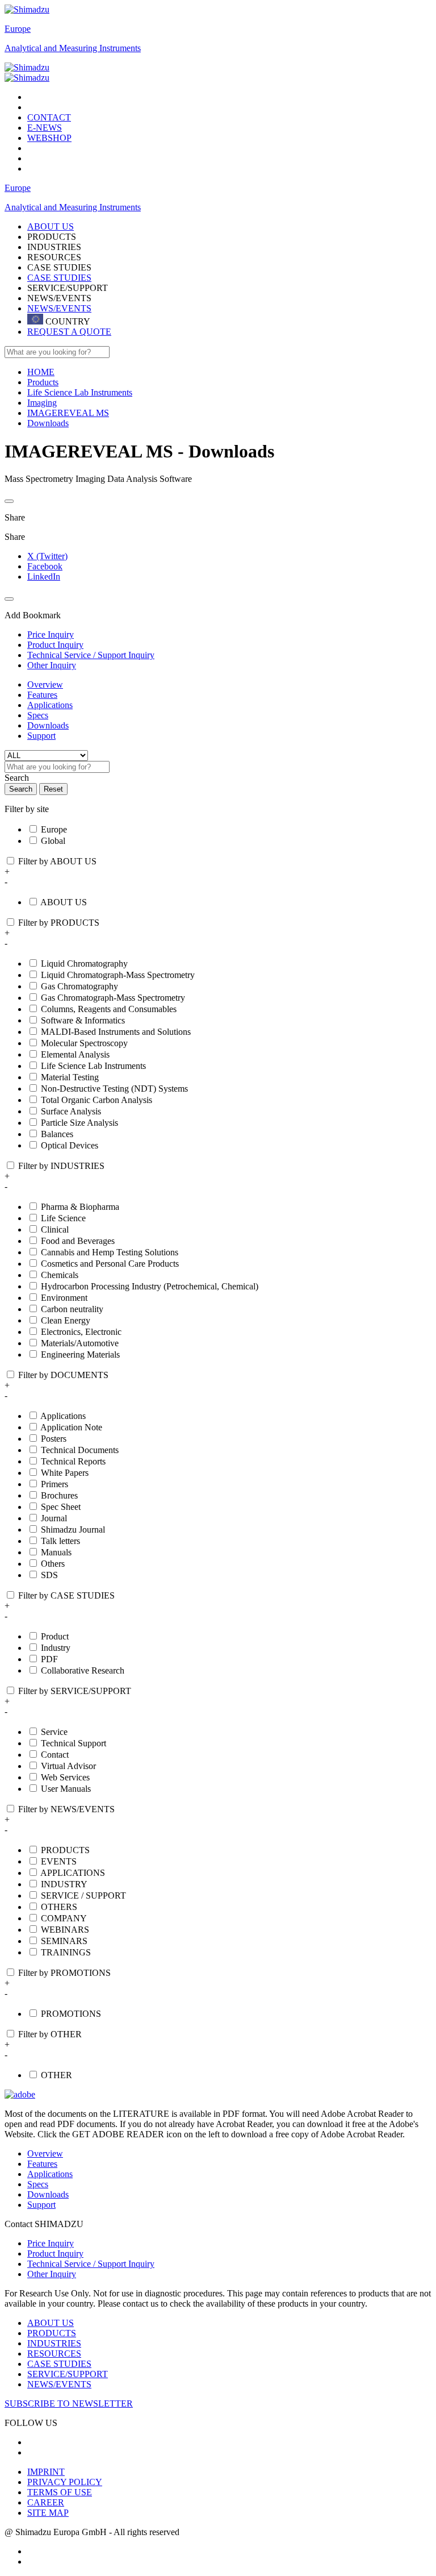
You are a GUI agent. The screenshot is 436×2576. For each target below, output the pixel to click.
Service (54, 1732)
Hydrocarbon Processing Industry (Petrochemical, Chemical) (150, 1286)
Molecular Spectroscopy (84, 1043)
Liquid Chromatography (84, 964)
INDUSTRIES (54, 2343)
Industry (56, 1648)
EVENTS (59, 1861)
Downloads (48, 725)
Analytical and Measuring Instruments (73, 48)
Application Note (71, 1427)
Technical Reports (73, 1461)
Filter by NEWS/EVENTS (66, 1809)
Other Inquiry (52, 2274)
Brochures (59, 1495)
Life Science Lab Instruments (93, 1066)
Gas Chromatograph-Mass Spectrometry (113, 998)
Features (42, 695)
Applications (50, 705)
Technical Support (74, 1743)
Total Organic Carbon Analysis (97, 1100)
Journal (54, 1518)
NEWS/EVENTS (59, 308)
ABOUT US (64, 902)
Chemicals (60, 1275)
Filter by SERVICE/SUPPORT (75, 1691)
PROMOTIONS (71, 2014)
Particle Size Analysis (79, 1123)
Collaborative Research (83, 1670)
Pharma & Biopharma (80, 1207)
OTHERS (59, 1907)
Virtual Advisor (68, 1766)
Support (41, 736)
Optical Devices (70, 1145)
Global (53, 841)
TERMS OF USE (60, 2492)
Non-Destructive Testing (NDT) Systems (114, 1089)
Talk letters (60, 1541)
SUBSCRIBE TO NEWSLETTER (69, 2404)
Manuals (56, 1552)
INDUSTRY (64, 1884)
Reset (53, 789)
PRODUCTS (65, 1850)
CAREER (46, 2502)
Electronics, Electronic (81, 1332)
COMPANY (64, 1918)
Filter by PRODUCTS (59, 923)
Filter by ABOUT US (57, 861)
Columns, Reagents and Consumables (109, 1009)
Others (53, 1564)
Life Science (63, 1218)
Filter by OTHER (50, 2034)
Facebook (45, 566)
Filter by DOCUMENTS (63, 1375)
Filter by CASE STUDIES (66, 1595)
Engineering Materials (80, 1354)
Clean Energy (66, 1320)
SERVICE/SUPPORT (68, 2374)
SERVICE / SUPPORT (83, 1895)
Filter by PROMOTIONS (64, 1973)
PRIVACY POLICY (65, 2482)
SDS (49, 1575)
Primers (54, 1484)
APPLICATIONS (73, 1873)
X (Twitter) (47, 556)
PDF (49, 1659)
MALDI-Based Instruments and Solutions (116, 1032)
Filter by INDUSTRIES (61, 1166)
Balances (57, 1134)
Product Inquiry (55, 2254)
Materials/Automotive (80, 1343)
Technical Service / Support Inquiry (91, 2264)
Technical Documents (80, 1450)
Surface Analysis (71, 1111)
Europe (18, 29)
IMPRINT (46, 2472)
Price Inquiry (51, 2243)
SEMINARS (64, 1941)
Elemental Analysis (75, 1054)
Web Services (65, 1777)
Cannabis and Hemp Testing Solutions (110, 1252)
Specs (38, 715)
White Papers (65, 1473)
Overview (45, 684)
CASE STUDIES (59, 278)
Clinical (55, 1229)
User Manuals (66, 1789)
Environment (64, 1298)
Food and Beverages (78, 1241)
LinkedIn (44, 577)
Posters (54, 1439)
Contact (55, 1755)
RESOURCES (54, 2354)
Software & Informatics (83, 1020)
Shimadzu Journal (73, 1530)
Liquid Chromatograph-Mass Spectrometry (118, 975)
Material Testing (70, 1077)
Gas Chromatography (79, 986)
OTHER (56, 2075)
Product (55, 1636)
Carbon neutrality (72, 1309)
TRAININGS (66, 1952)
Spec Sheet (61, 1507)
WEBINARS (65, 1930)
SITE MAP (48, 2513)
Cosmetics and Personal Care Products (110, 1264)
